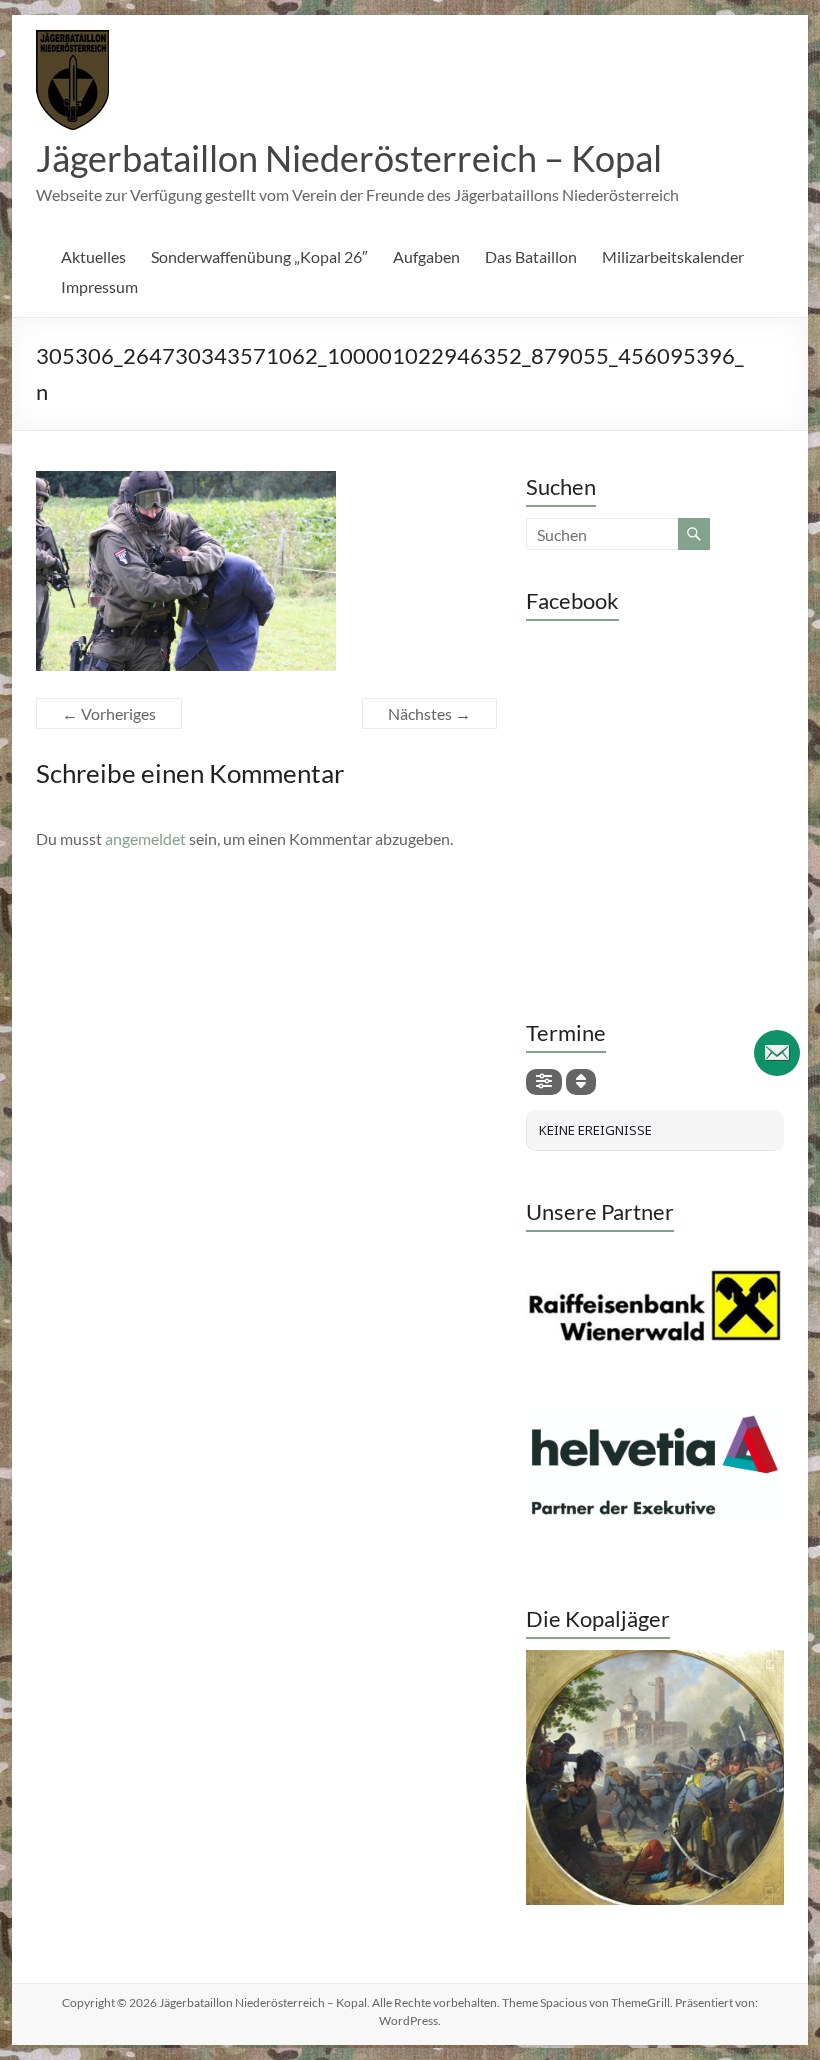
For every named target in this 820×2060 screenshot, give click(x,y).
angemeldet (145, 838)
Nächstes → (429, 713)
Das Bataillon (531, 256)
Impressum (99, 286)
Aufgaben (426, 256)
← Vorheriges (109, 713)
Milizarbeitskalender (673, 256)
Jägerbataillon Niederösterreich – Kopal (349, 158)
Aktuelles (93, 256)
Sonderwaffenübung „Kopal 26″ (259, 256)
